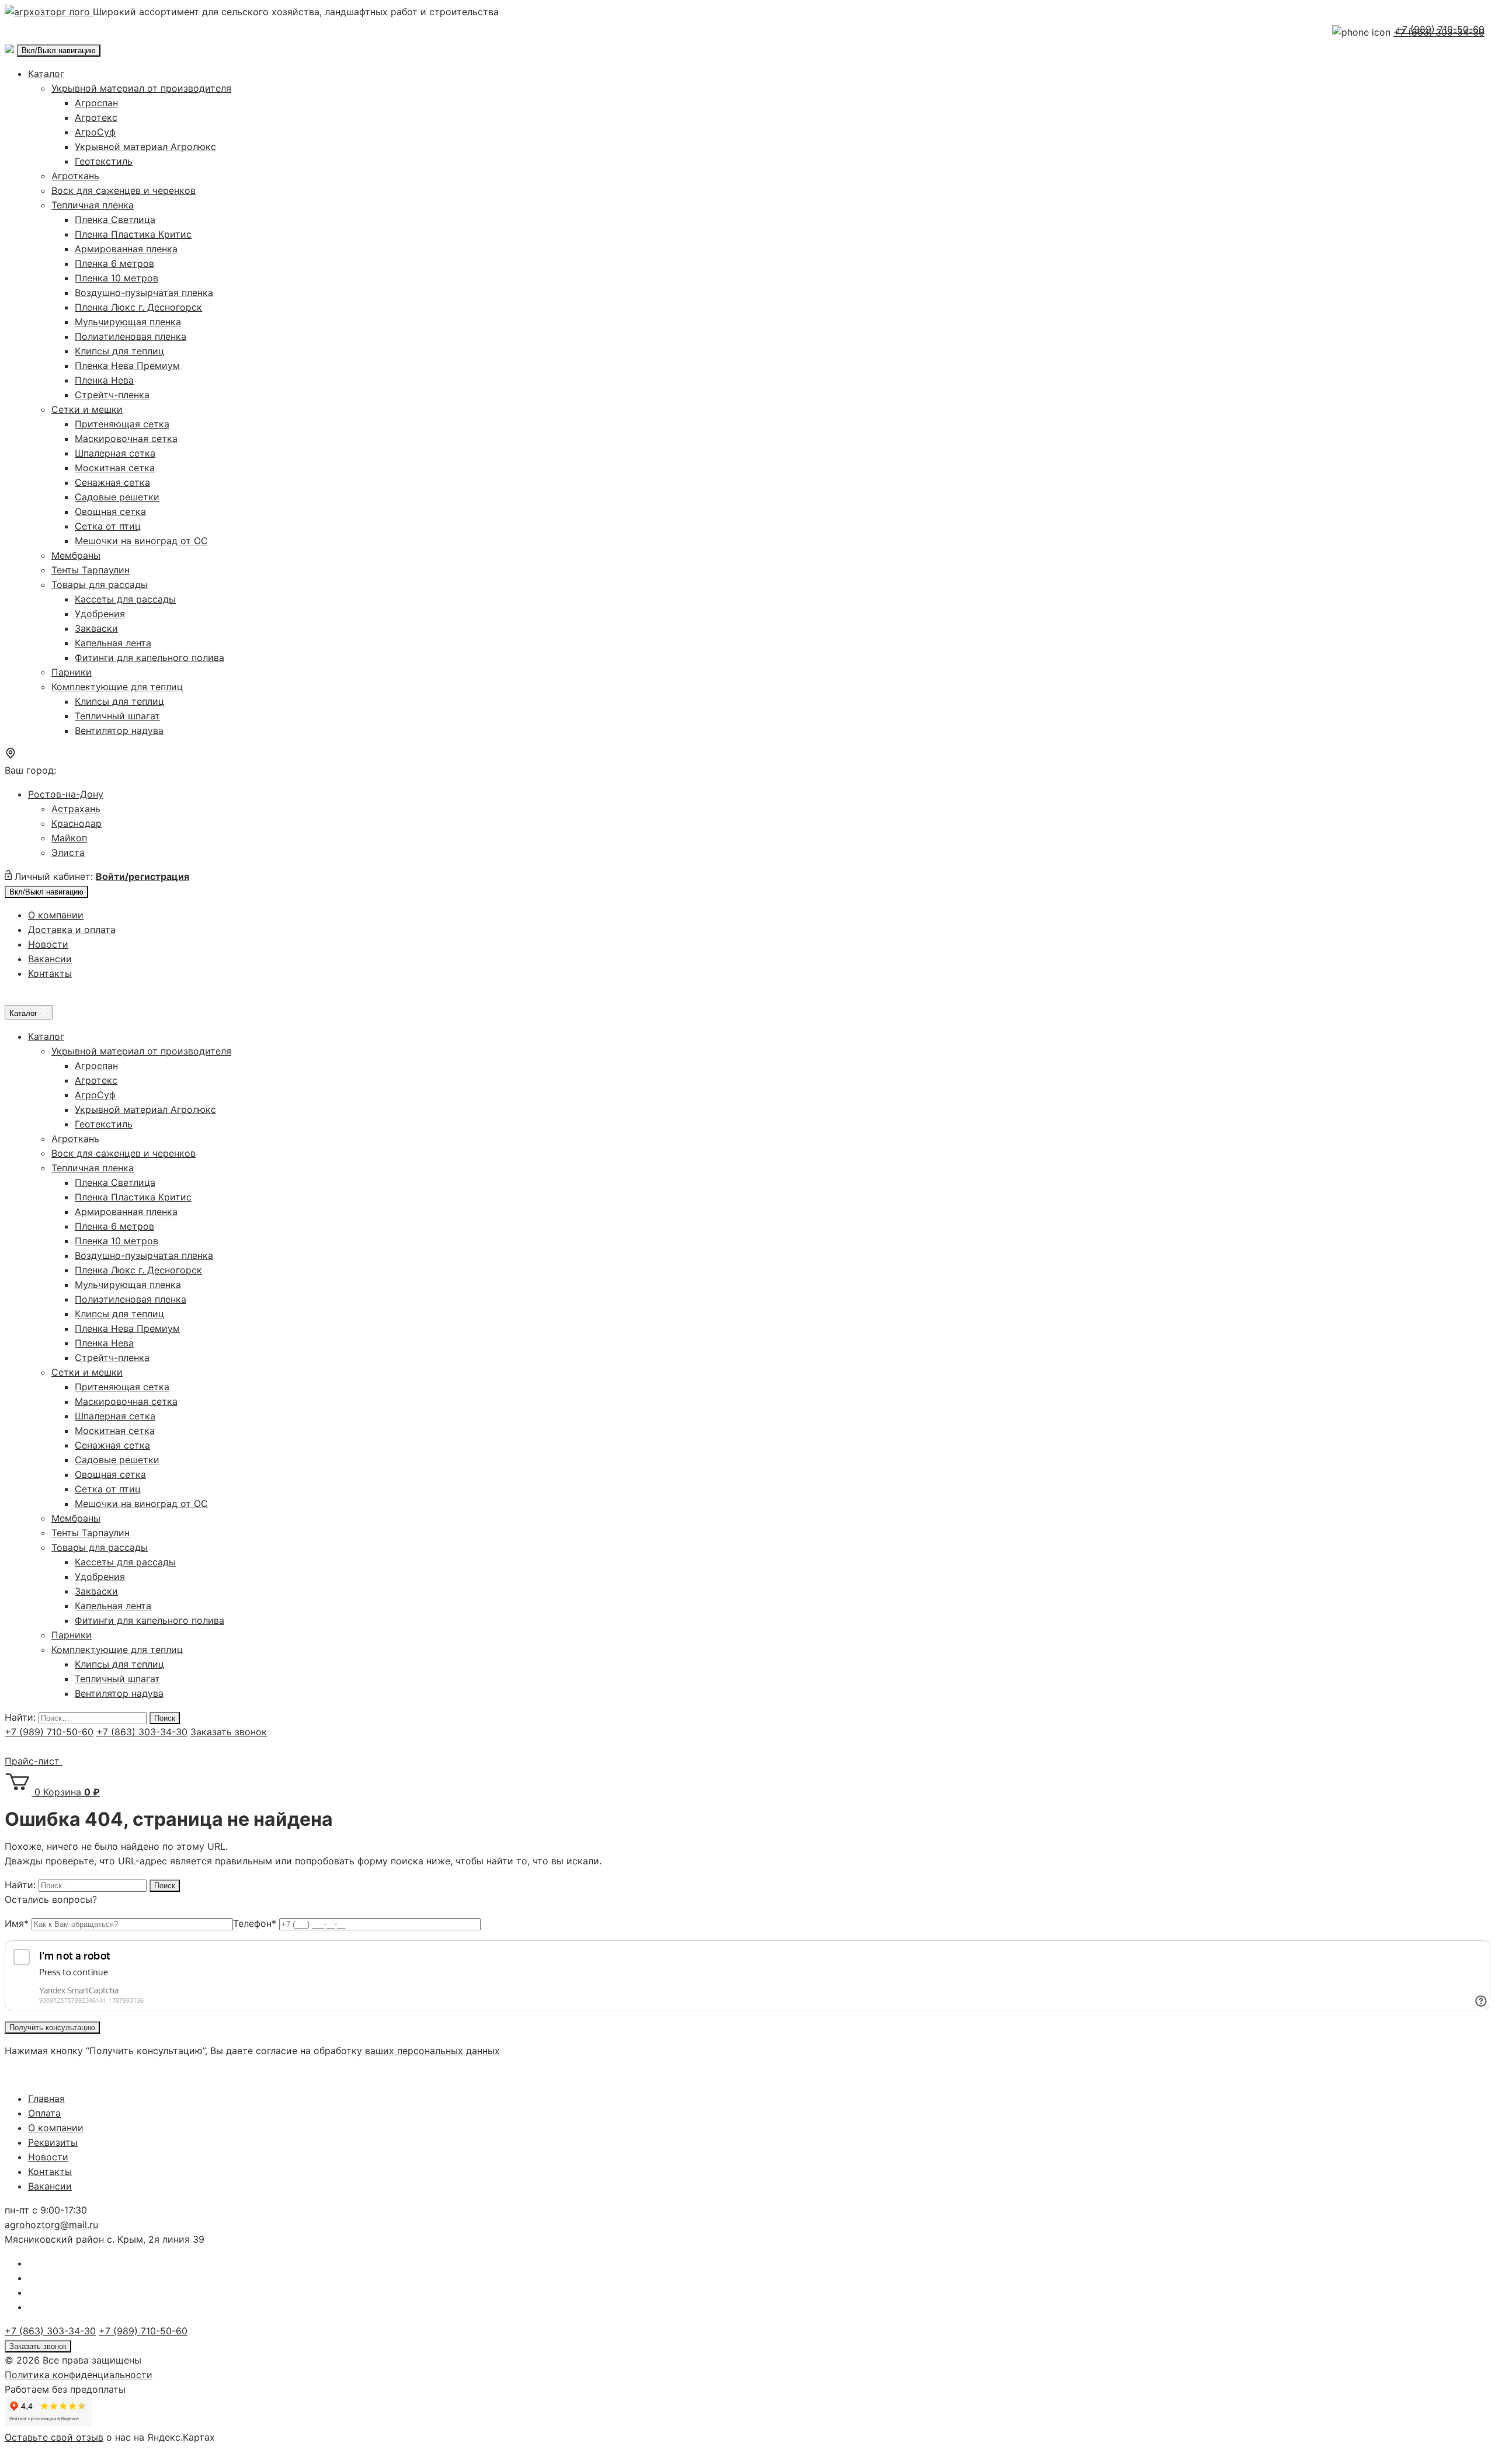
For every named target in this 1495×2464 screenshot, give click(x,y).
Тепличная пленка (93, 205)
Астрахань (76, 809)
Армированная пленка (126, 249)
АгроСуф (95, 132)
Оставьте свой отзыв (54, 2437)
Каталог (46, 74)
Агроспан (96, 103)
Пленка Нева (104, 380)
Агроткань (75, 176)
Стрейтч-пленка (112, 395)
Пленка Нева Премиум (127, 366)
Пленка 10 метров (117, 278)
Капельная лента (113, 643)
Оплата (44, 2113)
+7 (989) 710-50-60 (1440, 29)
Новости (48, 944)
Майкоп (69, 838)
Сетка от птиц (108, 526)
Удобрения (100, 614)
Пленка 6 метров (114, 263)
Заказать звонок (229, 1732)
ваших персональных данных (432, 2051)
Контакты (50, 973)
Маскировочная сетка (126, 438)
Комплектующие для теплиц (117, 687)
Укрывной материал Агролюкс (145, 147)
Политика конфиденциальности (79, 2375)
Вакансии (50, 959)
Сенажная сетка (112, 482)
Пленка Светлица (115, 220)
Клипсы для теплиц (119, 351)
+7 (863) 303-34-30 (142, 1732)
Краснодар (77, 823)
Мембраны (76, 555)
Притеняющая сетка (122, 424)
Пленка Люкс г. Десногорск (138, 307)
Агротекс (96, 117)
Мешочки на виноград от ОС (141, 541)
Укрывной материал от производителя (141, 88)
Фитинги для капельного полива (149, 657)
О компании (56, 915)
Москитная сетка (115, 468)
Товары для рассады (100, 584)
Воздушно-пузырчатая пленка (144, 293)
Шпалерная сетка (115, 453)
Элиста (68, 852)
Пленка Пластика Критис (133, 234)
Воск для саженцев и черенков (124, 190)
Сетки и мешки (87, 409)
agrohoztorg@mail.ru (51, 2225)
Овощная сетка (110, 511)
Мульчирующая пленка (128, 322)
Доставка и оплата (72, 930)
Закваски (96, 628)
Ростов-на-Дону (66, 794)
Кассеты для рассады (125, 599)
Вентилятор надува (119, 730)
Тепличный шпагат (117, 716)
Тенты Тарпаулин (91, 570)
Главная (46, 2098)
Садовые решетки (117, 497)
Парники (72, 672)
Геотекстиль (104, 161)
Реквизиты (53, 2142)
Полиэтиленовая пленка (131, 336)
